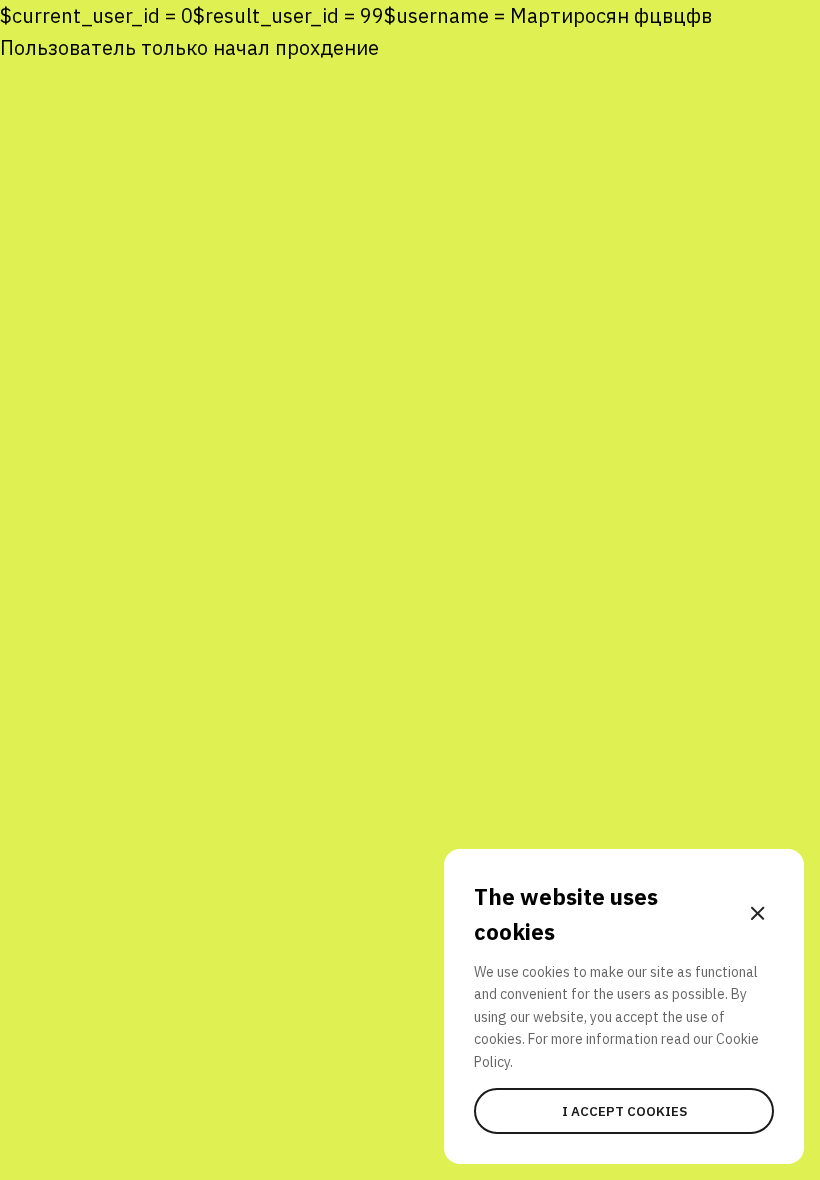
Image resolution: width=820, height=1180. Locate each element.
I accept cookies (624, 1111)
